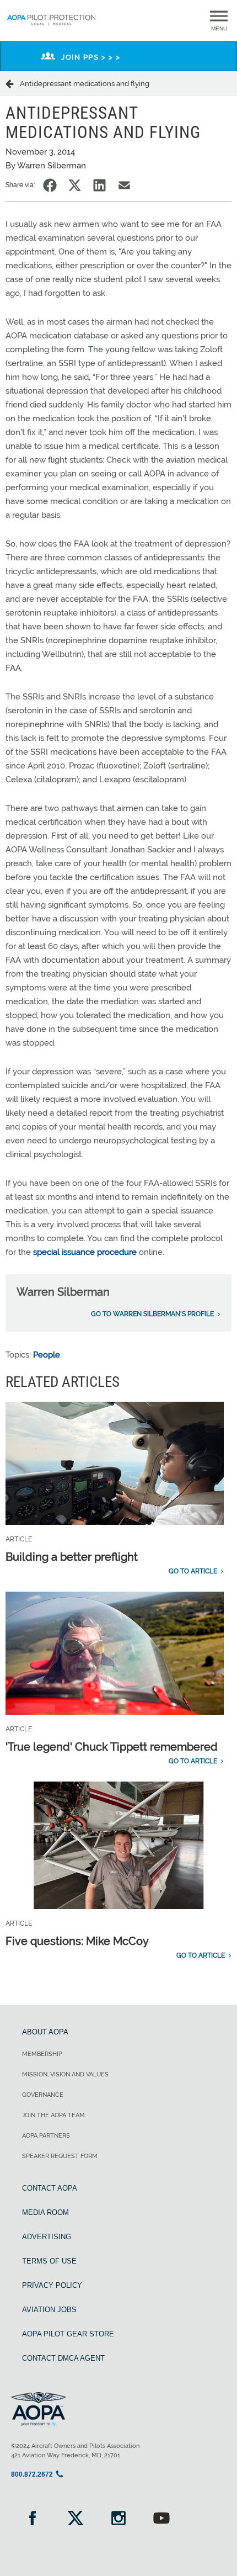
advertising (47, 2237)
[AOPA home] (51, 26)
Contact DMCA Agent (63, 2358)
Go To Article (193, 1571)
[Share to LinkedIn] (99, 185)
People (47, 1355)
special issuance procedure (85, 1252)
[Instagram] (118, 2519)
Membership (42, 2054)
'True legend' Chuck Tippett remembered (112, 1747)
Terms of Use (49, 2261)
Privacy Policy (52, 2285)
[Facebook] (33, 2519)
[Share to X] (75, 185)
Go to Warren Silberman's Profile (152, 1314)
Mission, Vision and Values (65, 2074)
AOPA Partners (46, 2136)
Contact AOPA (50, 2188)
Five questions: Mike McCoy (77, 1941)
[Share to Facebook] (50, 185)
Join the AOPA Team (53, 2115)
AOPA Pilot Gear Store (68, 2334)
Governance (43, 2095)
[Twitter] (76, 2519)
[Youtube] (161, 2519)
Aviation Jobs (49, 2310)
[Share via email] (124, 185)
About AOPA (45, 2032)
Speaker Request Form (60, 2156)
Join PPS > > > (91, 57)
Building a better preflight (72, 1557)
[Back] (13, 83)
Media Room (45, 2212)
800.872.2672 (32, 2474)
